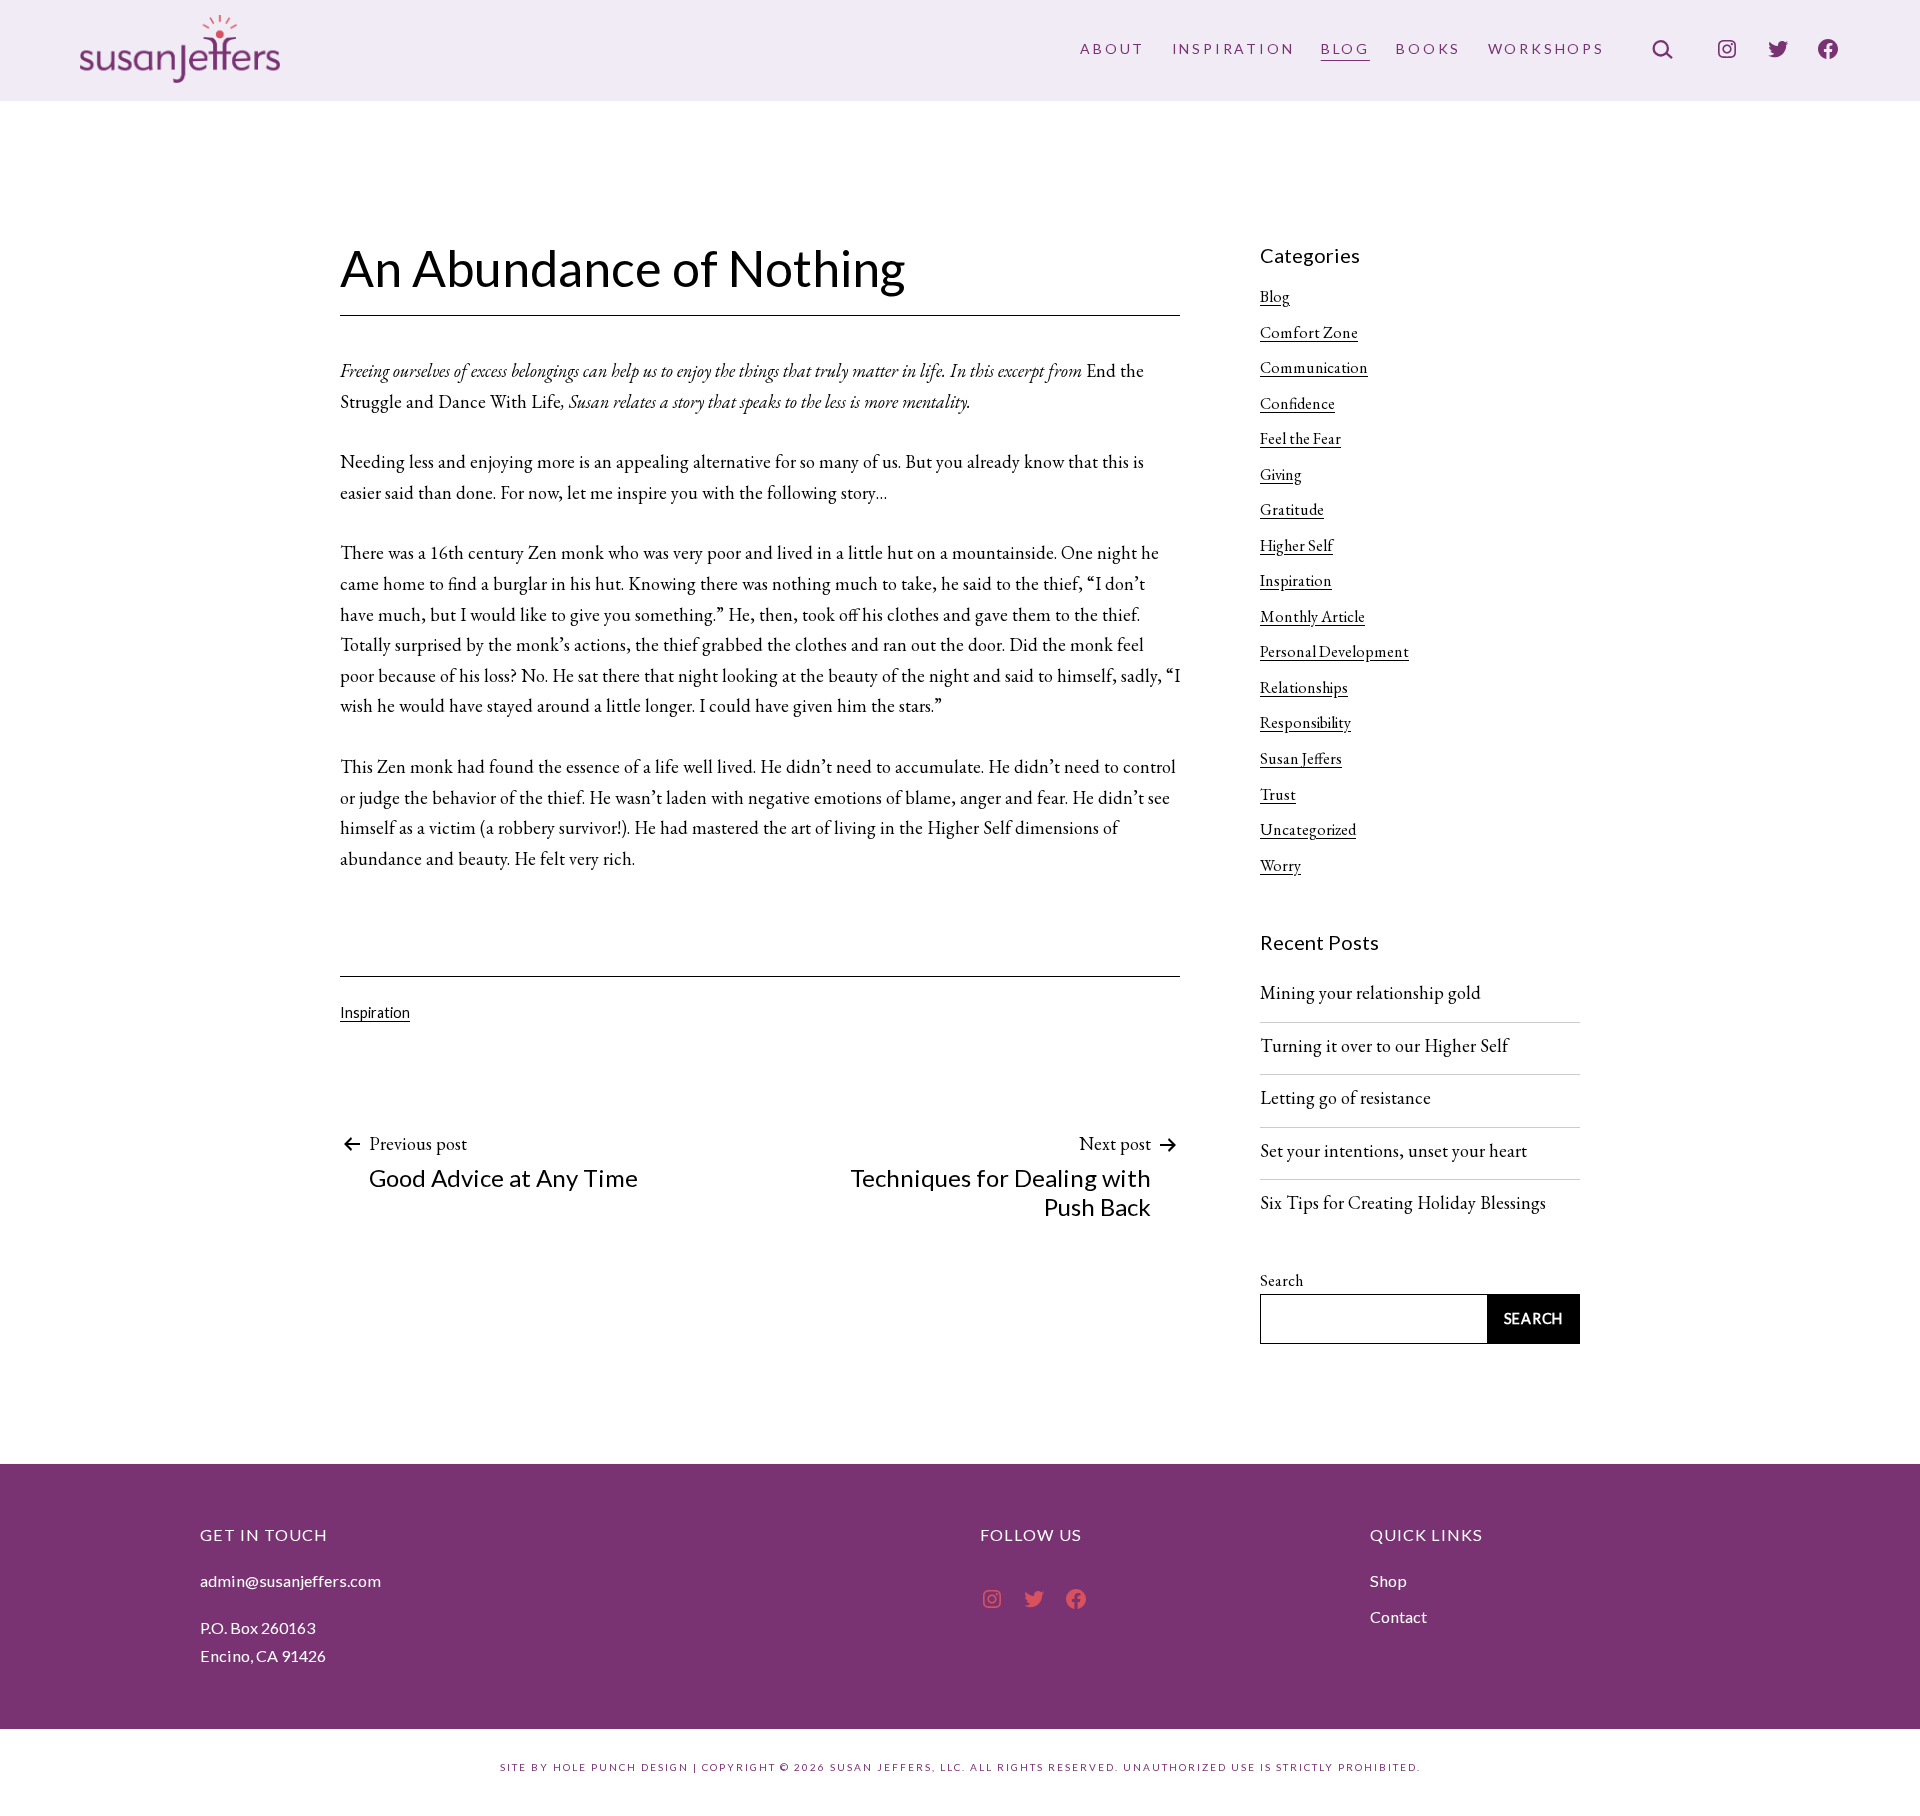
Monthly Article (1312, 616)
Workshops (1546, 48)
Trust (1278, 794)
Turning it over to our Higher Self (1384, 1046)
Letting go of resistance (1345, 1098)
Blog (1345, 48)
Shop (1388, 1580)
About (1112, 48)
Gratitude (1292, 509)
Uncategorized (1308, 829)
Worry (1280, 865)
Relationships (1304, 687)
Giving (1281, 474)
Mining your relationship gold (1370, 993)
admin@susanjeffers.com (290, 1580)
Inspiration (1233, 48)
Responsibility (1305, 722)
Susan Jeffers (1301, 758)
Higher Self (1296, 545)
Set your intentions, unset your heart (1393, 1151)
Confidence (1297, 403)
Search (1281, 1280)
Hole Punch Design (621, 1767)
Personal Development (1334, 651)
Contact (1398, 1616)
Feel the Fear (1300, 438)
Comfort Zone (1309, 332)
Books (1428, 48)
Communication (1314, 367)
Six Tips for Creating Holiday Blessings (1403, 1203)
